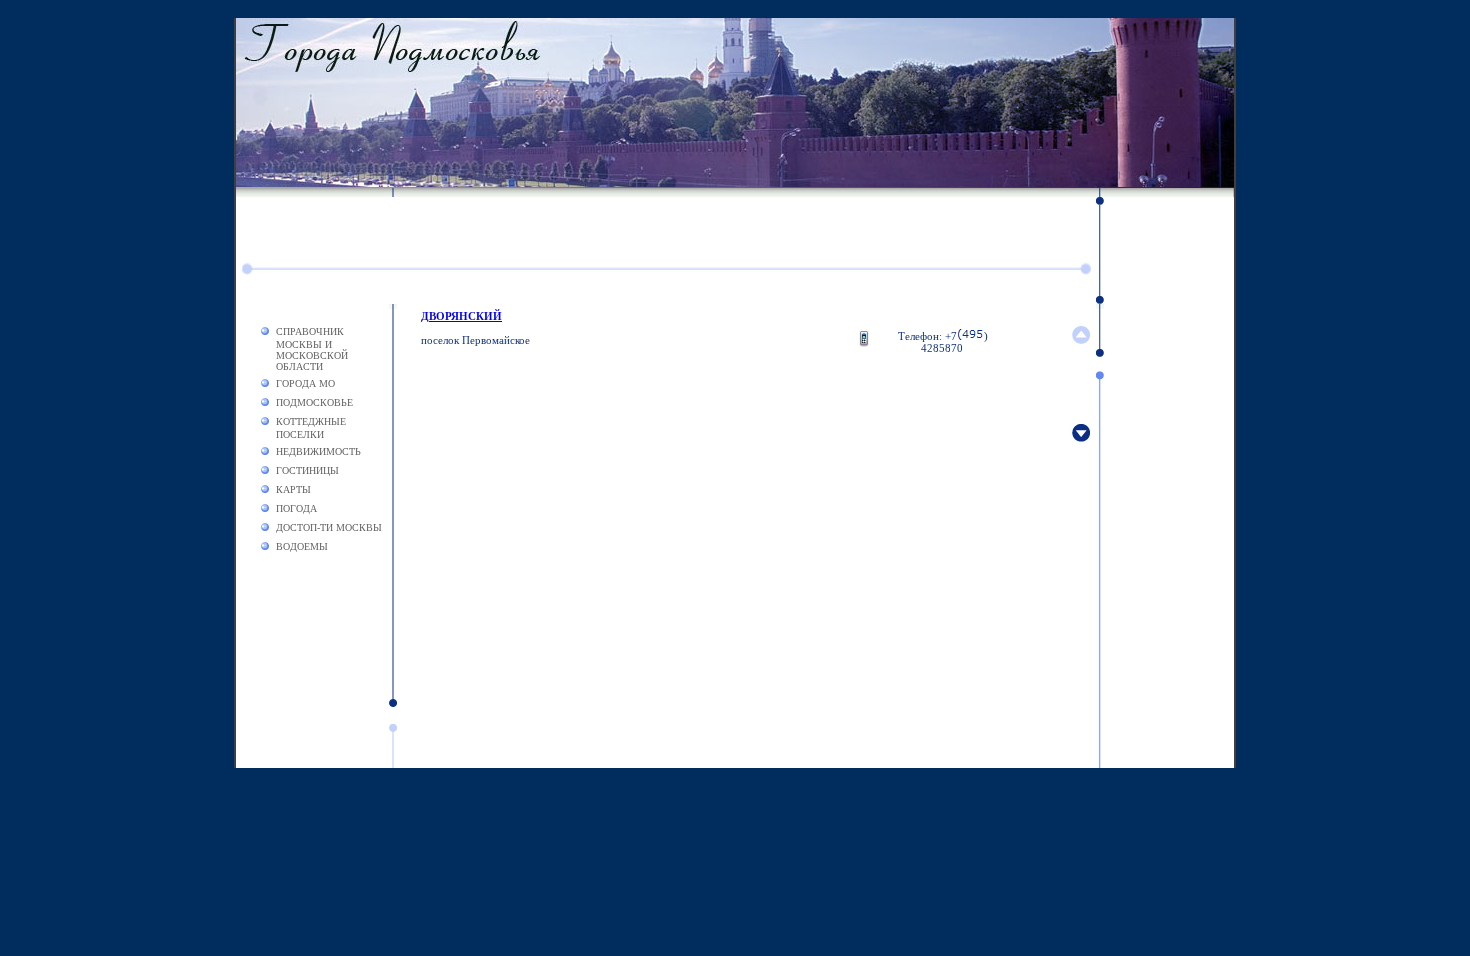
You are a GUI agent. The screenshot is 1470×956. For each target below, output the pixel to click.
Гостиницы (307, 470)
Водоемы (302, 546)
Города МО (305, 383)
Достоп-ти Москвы (329, 527)
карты (293, 489)
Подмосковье (314, 402)
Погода (296, 508)
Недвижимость (318, 451)
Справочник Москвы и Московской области (312, 349)
